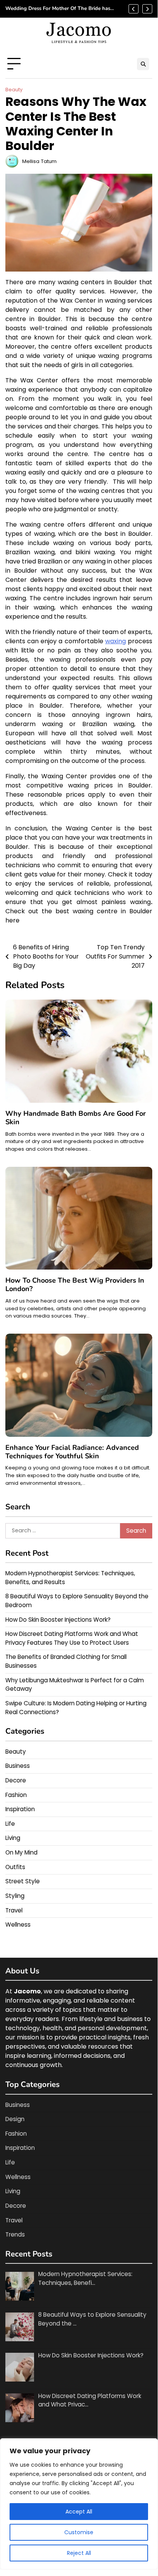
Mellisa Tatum (39, 161)
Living (13, 1838)
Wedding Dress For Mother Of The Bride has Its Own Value (58, 9)
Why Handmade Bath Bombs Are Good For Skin (76, 1118)
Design (15, 2119)
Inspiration (20, 1809)
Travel (14, 1910)
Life (10, 1824)
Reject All (79, 2553)
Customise (79, 2532)
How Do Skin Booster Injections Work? (58, 1620)
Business (18, 1766)
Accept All (79, 2512)
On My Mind (21, 1852)
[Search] (143, 64)
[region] (79, 2504)
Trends (15, 2234)
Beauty (14, 90)
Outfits (15, 1867)
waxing (116, 641)
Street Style (23, 1881)
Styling (15, 1896)
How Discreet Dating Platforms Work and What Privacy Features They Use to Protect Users (72, 1638)
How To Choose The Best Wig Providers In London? (75, 1285)
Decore (16, 1780)
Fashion (16, 1795)
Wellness (18, 1925)
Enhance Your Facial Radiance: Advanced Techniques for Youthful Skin (72, 1452)
